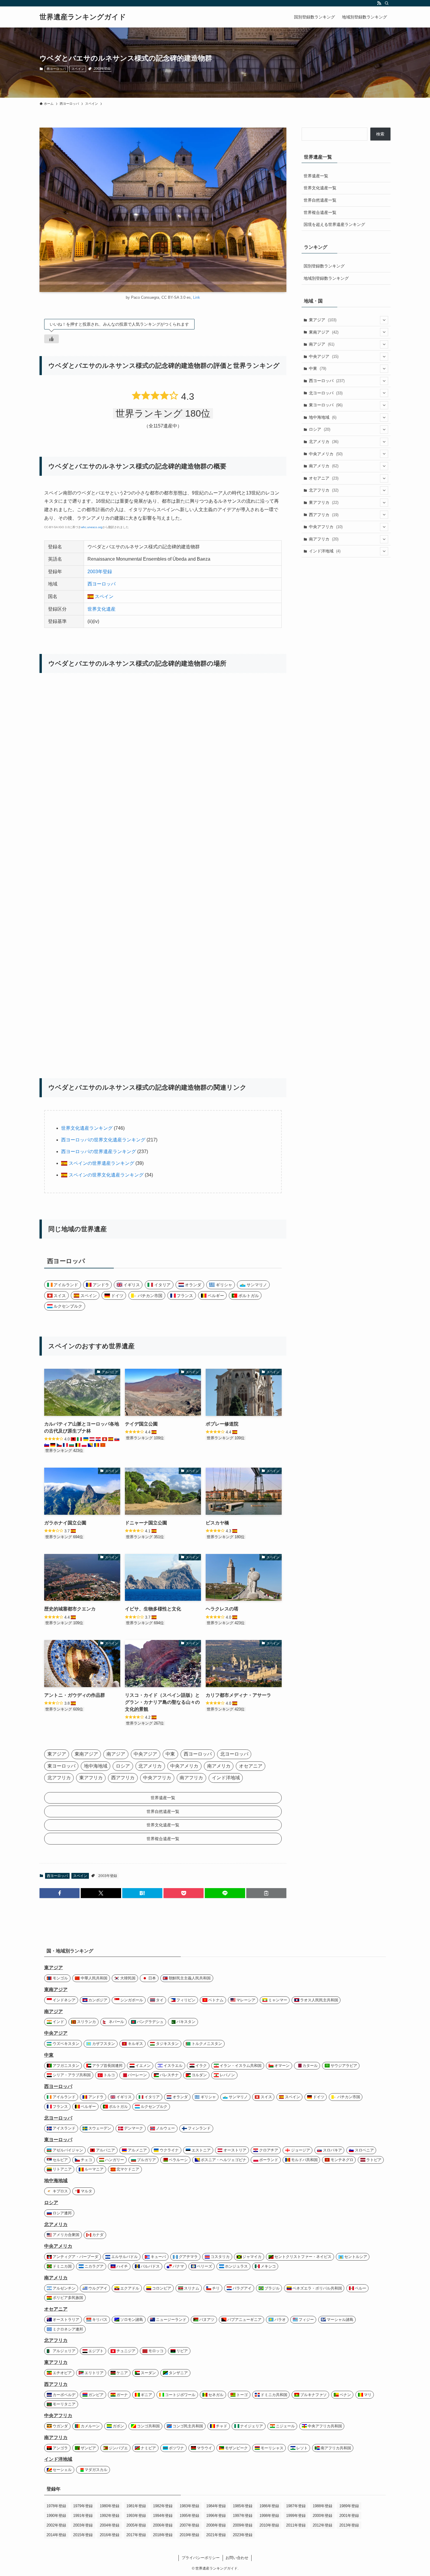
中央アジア (324, 356)
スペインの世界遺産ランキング (101, 1163)
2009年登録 (243, 2525)
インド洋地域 (325, 551)
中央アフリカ (326, 527)
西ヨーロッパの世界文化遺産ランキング (103, 1140)
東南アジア (324, 332)
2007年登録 (189, 2525)
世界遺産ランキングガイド (83, 17)
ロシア (320, 429)
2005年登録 (136, 2525)
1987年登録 (296, 2506)
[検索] (387, 3)
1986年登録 (269, 2506)
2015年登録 (83, 2535)
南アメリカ (324, 466)
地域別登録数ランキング (326, 278)
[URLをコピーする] (266, 1893)
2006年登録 (163, 2525)
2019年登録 (189, 2535)
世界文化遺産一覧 (320, 188)
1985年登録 (243, 2506)
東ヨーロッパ (326, 405)
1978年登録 (56, 2506)
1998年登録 (269, 2516)
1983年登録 (189, 2506)
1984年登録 (216, 2506)
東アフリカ (324, 502)
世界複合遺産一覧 (320, 212)
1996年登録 (216, 2516)
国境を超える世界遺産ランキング (334, 224)
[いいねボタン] (51, 339)
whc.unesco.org (92, 527)
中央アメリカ (326, 454)
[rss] (379, 3)
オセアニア (324, 478)
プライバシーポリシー (201, 2558)
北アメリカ (324, 442)
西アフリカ (324, 515)
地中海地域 (323, 417)
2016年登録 (110, 2535)
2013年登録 (349, 2525)
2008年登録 (216, 2525)
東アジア (323, 320)
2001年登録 (349, 2516)
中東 (318, 368)
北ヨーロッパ (326, 393)
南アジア (322, 344)
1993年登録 (136, 2516)
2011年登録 (296, 2525)
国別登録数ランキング (324, 266)
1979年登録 (83, 2506)
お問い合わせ (237, 2558)
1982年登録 (163, 2506)
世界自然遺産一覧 (320, 200)
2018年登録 (163, 2535)
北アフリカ (324, 490)
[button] (60, 1893)
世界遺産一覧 (316, 176)
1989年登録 (349, 2506)
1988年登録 (322, 2506)
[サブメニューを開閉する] (384, 320)
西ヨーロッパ (56, 69)
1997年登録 (243, 2516)
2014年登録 (56, 2535)
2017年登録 (136, 2535)
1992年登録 (110, 2516)
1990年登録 (56, 2516)
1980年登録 (110, 2506)
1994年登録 (163, 2516)
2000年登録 (322, 2516)
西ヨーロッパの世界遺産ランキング (99, 1152)
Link (197, 297)
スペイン (78, 69)
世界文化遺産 (102, 609)
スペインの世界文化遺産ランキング (105, 1175)
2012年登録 (322, 2525)
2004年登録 (110, 2525)
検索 (380, 134)
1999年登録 (296, 2516)
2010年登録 (269, 2525)
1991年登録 (83, 2516)
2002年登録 (56, 2525)
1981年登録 (136, 2506)
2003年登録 (102, 68)
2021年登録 (216, 2535)
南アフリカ (324, 539)
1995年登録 (189, 2516)
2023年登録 (243, 2535)
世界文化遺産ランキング (87, 1128)
